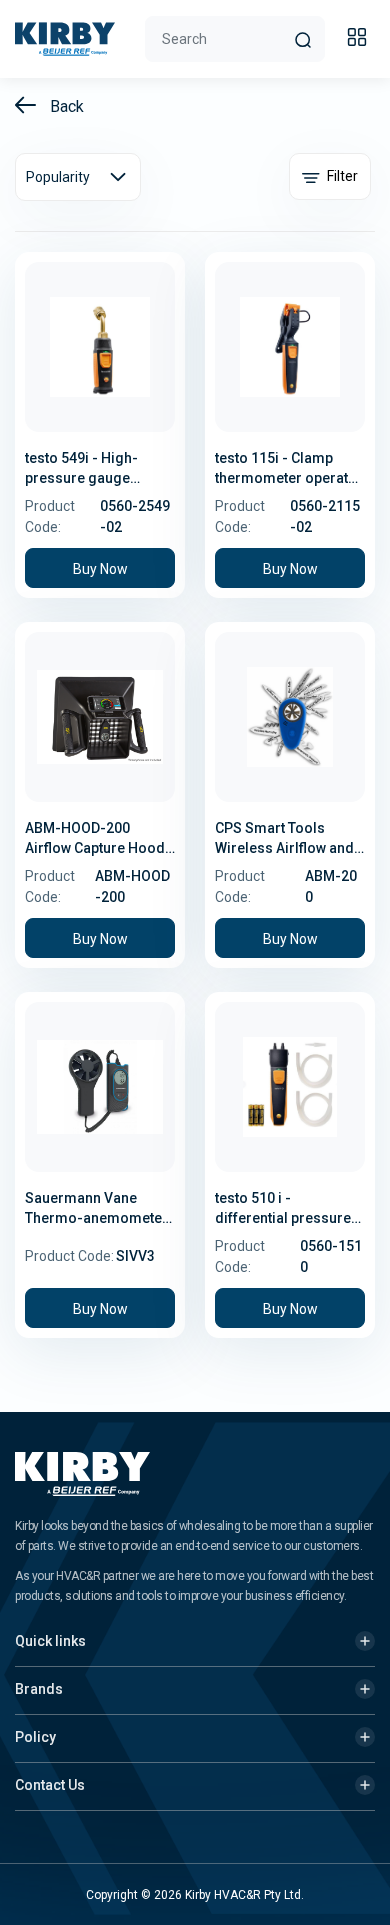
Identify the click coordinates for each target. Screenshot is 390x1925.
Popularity (58, 177)
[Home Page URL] (65, 39)
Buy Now (100, 569)
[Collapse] (360, 40)
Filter (341, 176)
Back (65, 106)
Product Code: (50, 516)
